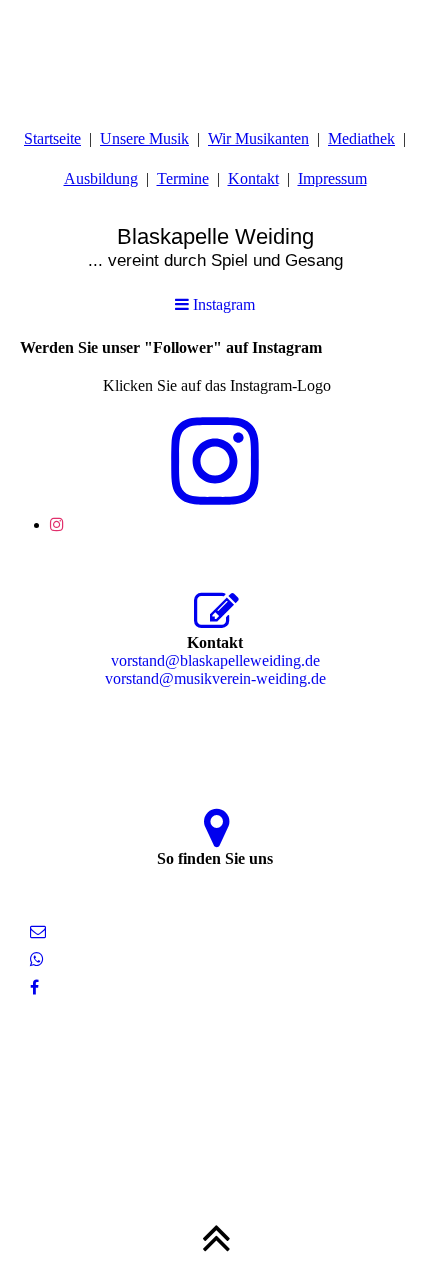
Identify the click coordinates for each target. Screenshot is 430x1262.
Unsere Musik (144, 138)
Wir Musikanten (258, 138)
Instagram (222, 304)
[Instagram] (57, 524)
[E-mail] (38, 931)
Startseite (52, 138)
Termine (183, 178)
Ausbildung (101, 178)
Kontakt (253, 178)
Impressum (332, 178)
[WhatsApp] (37, 959)
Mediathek (361, 138)
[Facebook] (34, 987)
